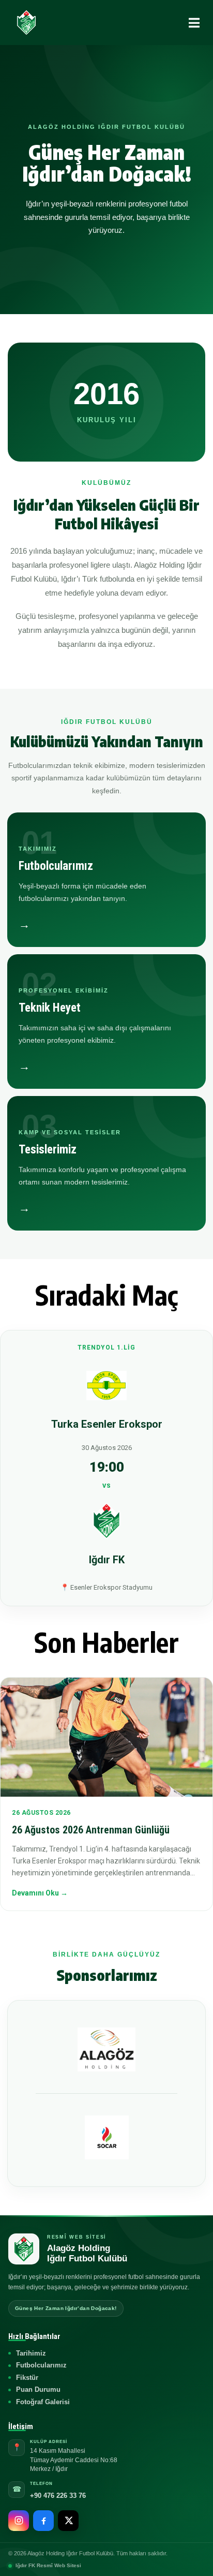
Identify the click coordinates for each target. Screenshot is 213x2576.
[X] (68, 2521)
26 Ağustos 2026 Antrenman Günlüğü (91, 1830)
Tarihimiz (31, 2353)
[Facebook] (43, 2521)
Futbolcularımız (41, 2365)
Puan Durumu (38, 2389)
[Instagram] (19, 2521)
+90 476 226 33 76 (58, 2496)
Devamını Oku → (40, 1893)
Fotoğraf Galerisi (43, 2402)
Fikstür (27, 2378)
